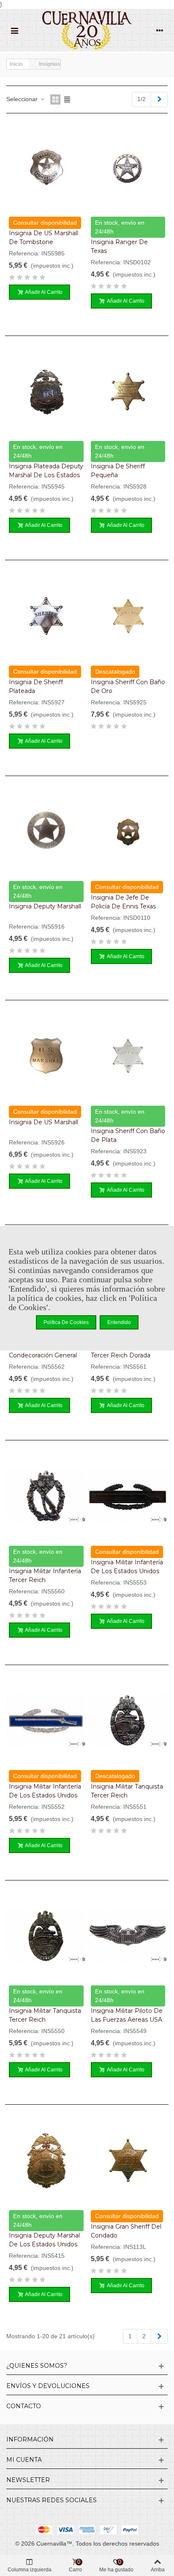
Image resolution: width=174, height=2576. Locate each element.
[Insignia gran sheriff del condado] (128, 2160)
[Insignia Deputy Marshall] (46, 831)
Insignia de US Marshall (43, 1122)
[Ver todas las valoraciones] (46, 279)
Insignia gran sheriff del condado (126, 2231)
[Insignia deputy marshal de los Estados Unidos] (46, 2160)
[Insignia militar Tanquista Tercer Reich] (128, 1720)
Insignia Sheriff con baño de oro (128, 686)
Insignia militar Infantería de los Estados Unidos (127, 1567)
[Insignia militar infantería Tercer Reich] (46, 1496)
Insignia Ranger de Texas (119, 246)
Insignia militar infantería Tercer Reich (45, 1575)
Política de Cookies (66, 1322)
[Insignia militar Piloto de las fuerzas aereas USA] (128, 1936)
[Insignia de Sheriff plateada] (46, 616)
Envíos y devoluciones (48, 2386)
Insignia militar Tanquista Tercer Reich (127, 1791)
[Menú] (14, 30)
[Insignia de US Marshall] (46, 1056)
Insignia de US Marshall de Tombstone (43, 238)
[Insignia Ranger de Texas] (128, 167)
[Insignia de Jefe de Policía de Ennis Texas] (128, 831)
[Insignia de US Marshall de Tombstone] (46, 167)
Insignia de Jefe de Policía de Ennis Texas (123, 902)
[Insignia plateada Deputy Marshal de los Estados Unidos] (46, 391)
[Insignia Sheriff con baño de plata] (128, 1056)
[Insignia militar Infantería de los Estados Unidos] (128, 1496)
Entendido (119, 1322)
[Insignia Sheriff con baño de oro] (128, 616)
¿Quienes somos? (37, 2366)
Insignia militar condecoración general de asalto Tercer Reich (43, 1355)
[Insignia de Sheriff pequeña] (128, 391)
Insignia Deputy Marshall (45, 906)
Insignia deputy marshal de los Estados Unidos (44, 2240)
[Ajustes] (160, 30)
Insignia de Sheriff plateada (36, 686)
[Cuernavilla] (87, 30)
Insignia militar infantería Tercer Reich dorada (127, 1351)
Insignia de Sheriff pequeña (118, 471)
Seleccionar (23, 99)
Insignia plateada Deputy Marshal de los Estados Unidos (46, 475)
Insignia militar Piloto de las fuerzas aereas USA (127, 2015)
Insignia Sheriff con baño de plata (128, 1135)
